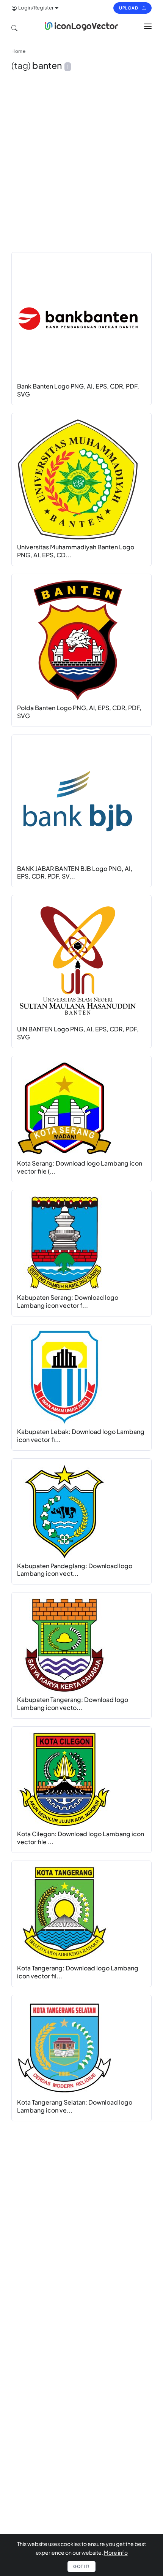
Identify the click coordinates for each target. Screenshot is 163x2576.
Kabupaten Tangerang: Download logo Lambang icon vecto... (73, 1704)
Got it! (81, 2566)
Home (18, 51)
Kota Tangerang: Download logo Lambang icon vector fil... (78, 1972)
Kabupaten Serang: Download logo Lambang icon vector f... (68, 1301)
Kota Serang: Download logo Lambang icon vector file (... (80, 1167)
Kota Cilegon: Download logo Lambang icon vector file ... (81, 1838)
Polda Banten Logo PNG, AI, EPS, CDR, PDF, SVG (79, 712)
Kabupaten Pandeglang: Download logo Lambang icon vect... (75, 1570)
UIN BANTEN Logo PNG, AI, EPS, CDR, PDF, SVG (78, 1033)
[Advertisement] (81, 169)
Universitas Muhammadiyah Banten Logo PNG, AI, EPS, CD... (76, 551)
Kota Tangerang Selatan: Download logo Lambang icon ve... (75, 2106)
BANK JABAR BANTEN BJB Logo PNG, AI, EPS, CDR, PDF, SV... (75, 872)
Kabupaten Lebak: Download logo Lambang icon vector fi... (81, 1436)
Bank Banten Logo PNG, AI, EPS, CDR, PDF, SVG (78, 390)
